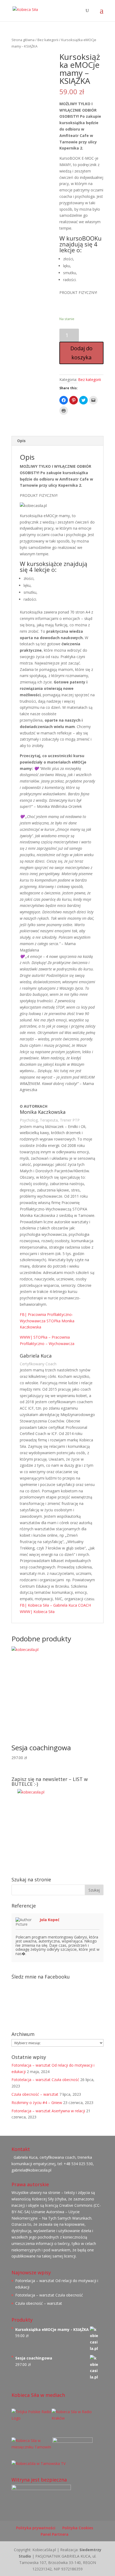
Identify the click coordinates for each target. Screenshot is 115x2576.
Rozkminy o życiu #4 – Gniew (37, 2103)
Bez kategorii (48, 40)
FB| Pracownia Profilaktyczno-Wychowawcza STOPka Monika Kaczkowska (47, 1321)
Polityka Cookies (78, 2528)
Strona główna (23, 40)
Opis (21, 441)
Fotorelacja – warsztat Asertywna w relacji (48, 2111)
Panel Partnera (55, 2534)
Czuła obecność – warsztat (35, 2094)
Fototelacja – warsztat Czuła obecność (45, 2080)
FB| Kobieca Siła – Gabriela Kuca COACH (55, 1605)
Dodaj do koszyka (81, 353)
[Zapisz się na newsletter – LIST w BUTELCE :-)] (57, 1829)
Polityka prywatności (36, 2528)
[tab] (57, 441)
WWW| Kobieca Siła (37, 1612)
